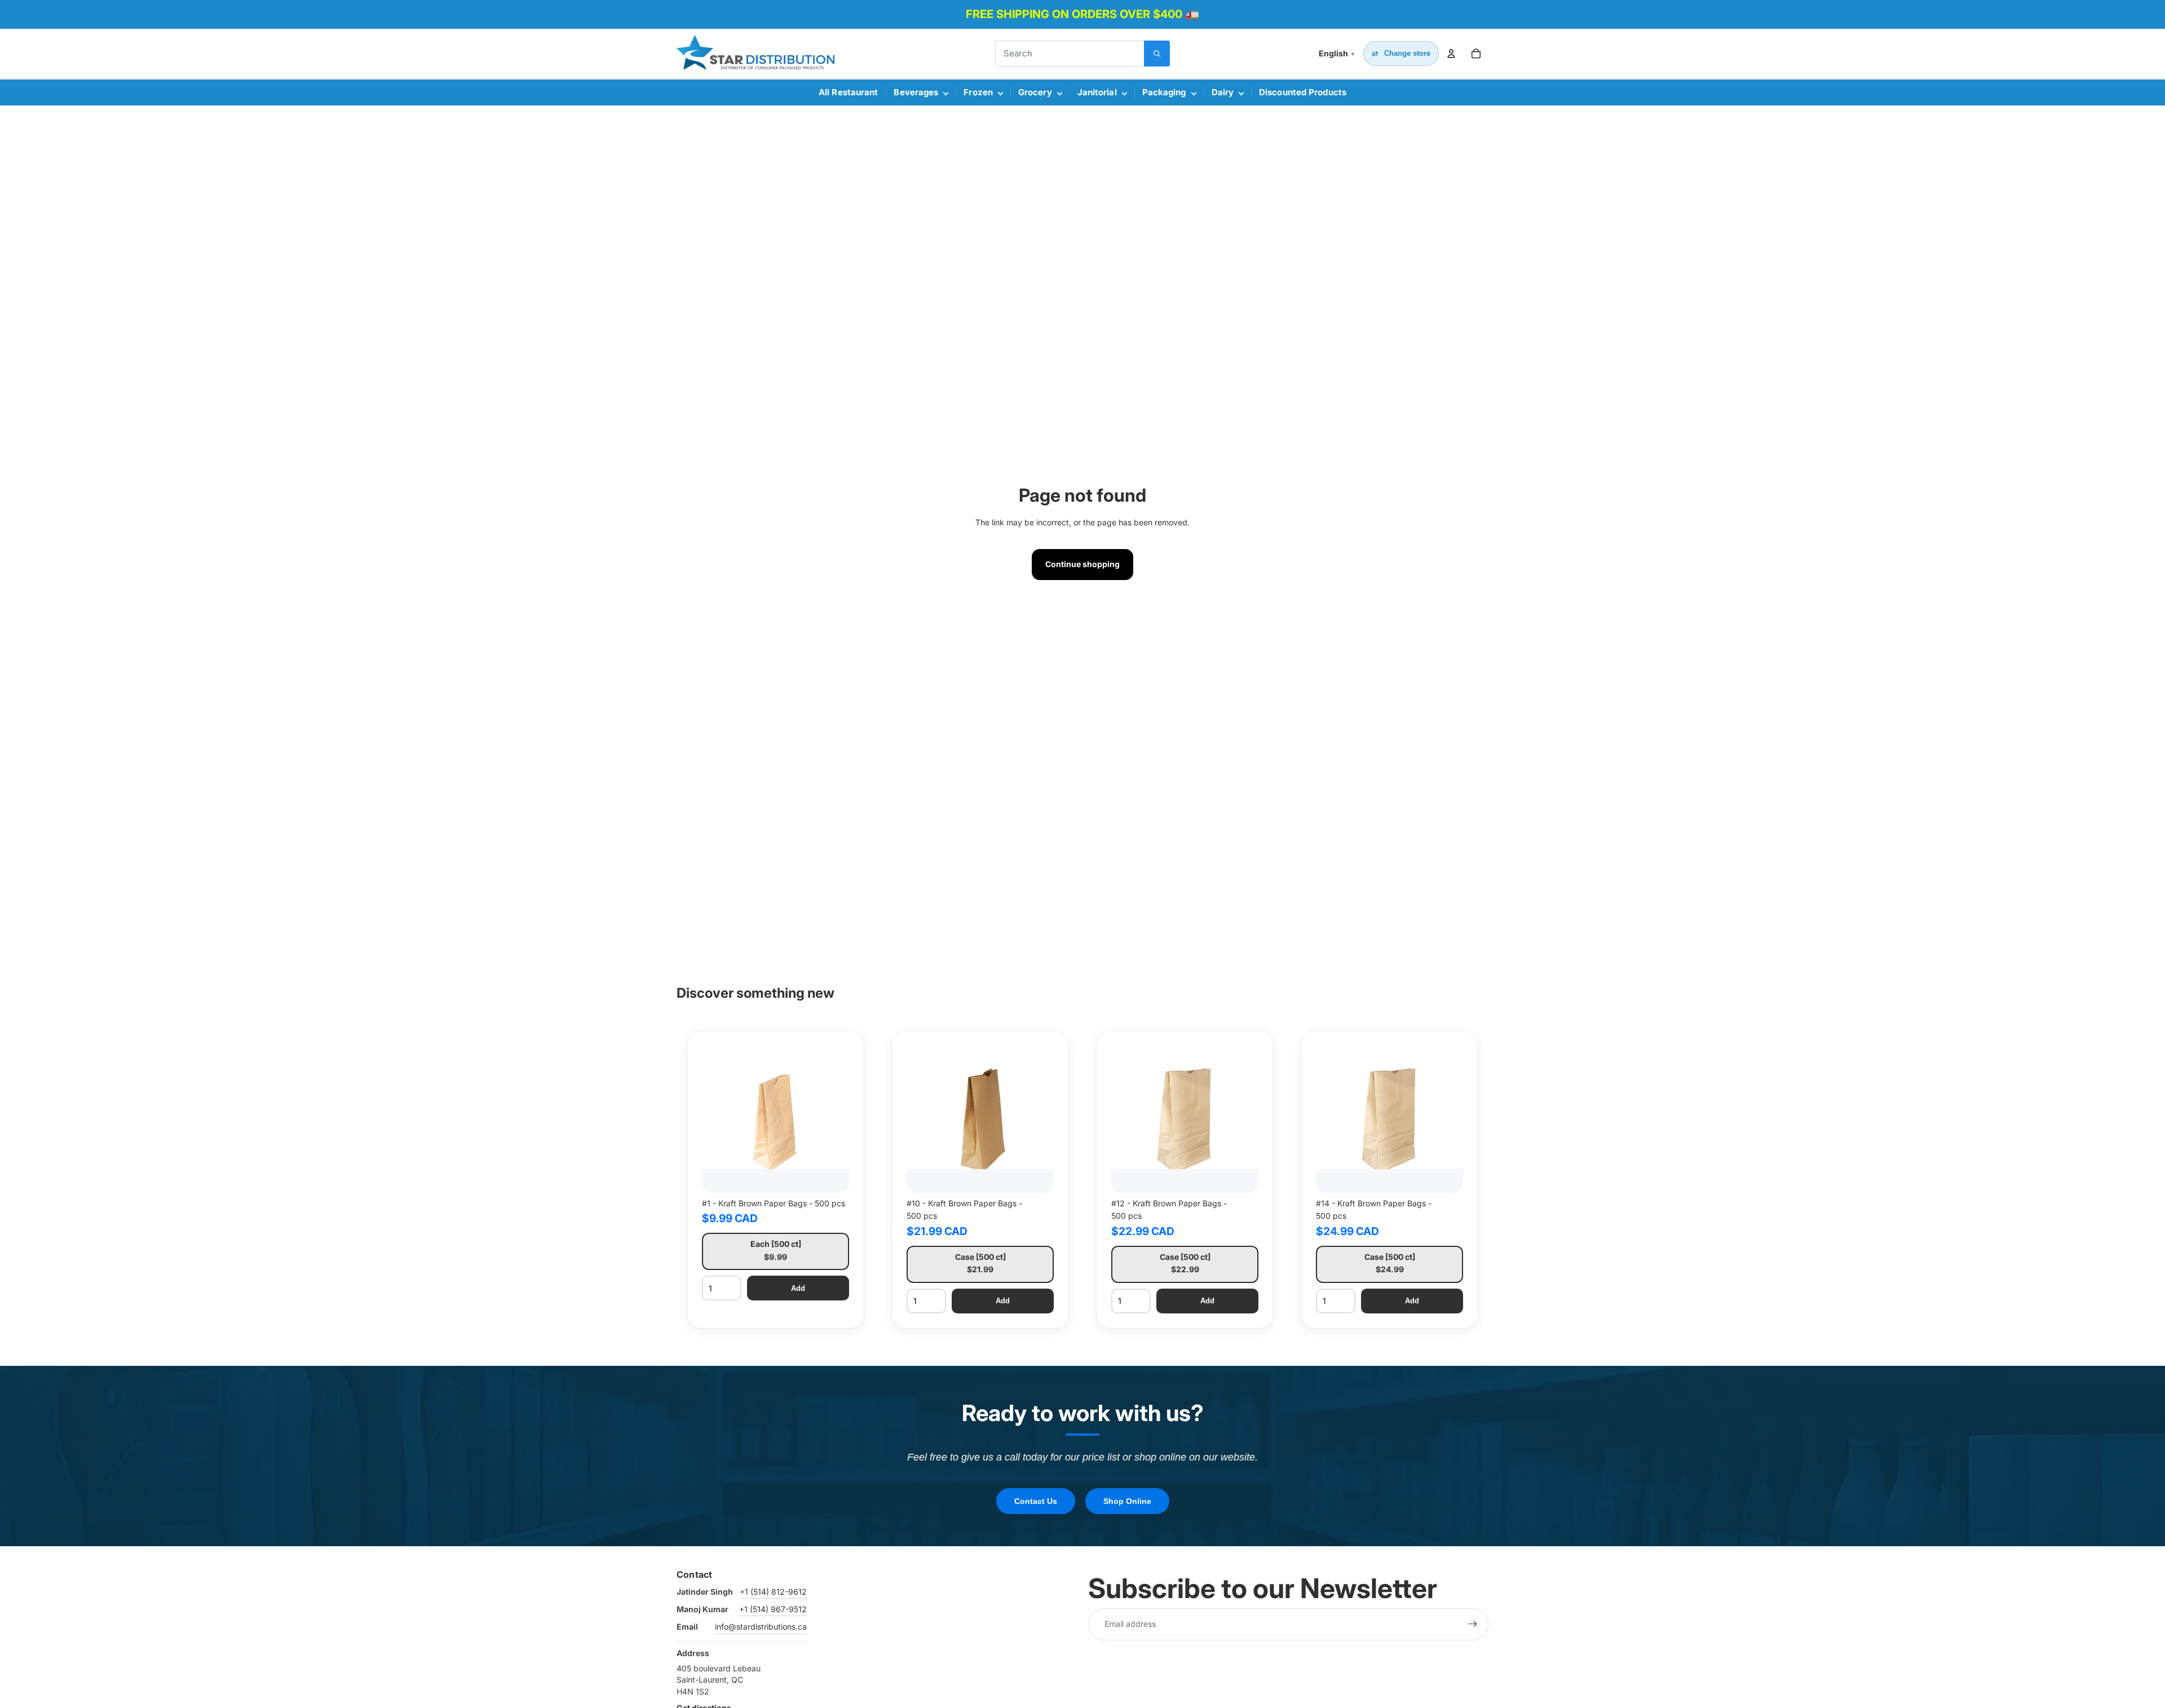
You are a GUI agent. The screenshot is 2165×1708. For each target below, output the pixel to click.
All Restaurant (848, 92)
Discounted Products (1303, 92)
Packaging (1164, 92)
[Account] (1451, 54)
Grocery (1035, 92)
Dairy (1223, 92)
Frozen (978, 92)
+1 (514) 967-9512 (773, 1609)
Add (798, 1288)
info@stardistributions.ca (761, 1627)
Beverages (916, 92)
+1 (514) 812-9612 (773, 1592)
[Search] (1157, 54)
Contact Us (1036, 1501)
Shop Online (1127, 1501)
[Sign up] (1473, 1624)
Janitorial (1097, 92)
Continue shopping (1082, 564)
